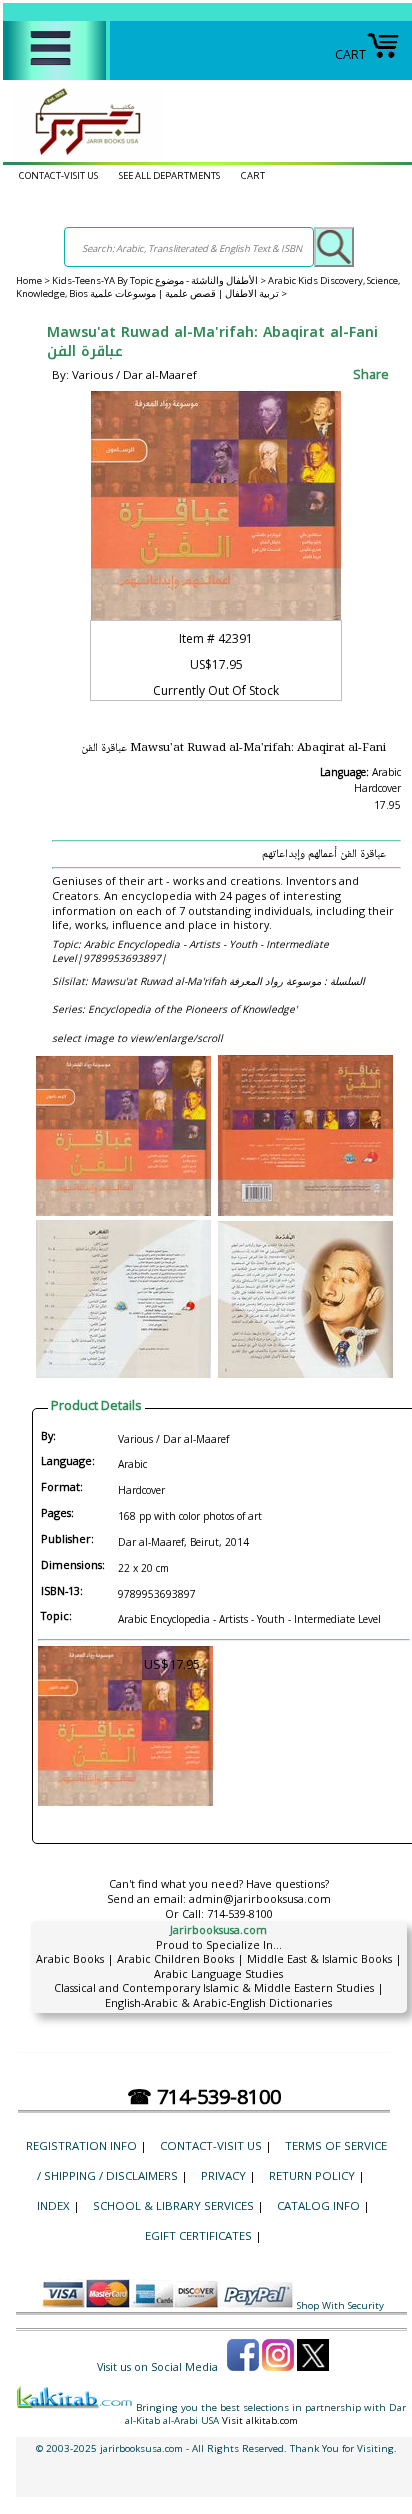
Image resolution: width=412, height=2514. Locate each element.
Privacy (223, 2175)
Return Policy (312, 2175)
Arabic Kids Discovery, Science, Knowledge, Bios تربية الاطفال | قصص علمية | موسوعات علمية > (208, 287)
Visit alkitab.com (260, 2420)
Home (29, 280)
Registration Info (81, 2145)
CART (350, 54)
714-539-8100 (240, 1913)
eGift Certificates (198, 2235)
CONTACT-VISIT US (58, 175)
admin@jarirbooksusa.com (260, 1898)
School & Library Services (173, 2205)
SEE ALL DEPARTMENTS (169, 175)
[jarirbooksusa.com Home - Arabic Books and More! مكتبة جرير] (83, 154)
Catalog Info (318, 2205)
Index (53, 2205)
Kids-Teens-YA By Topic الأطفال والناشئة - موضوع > (160, 280)
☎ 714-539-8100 (204, 2096)
